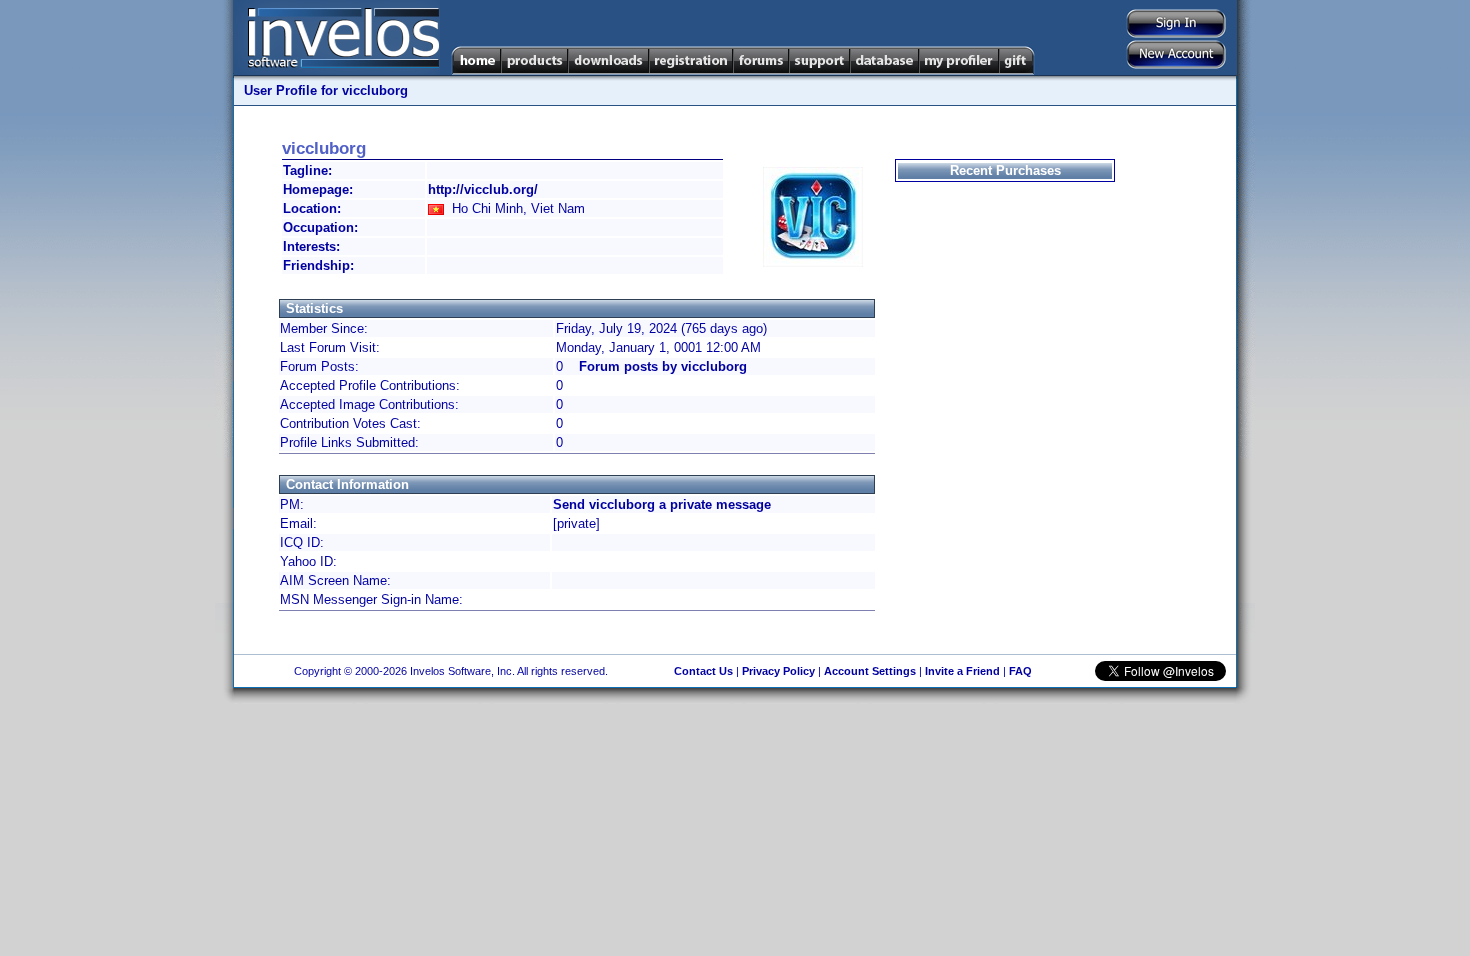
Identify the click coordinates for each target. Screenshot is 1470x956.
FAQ (1020, 671)
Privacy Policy (778, 671)
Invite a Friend (962, 671)
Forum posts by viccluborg (663, 366)
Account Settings (870, 671)
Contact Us (703, 671)
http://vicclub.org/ (483, 189)
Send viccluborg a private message (662, 504)
